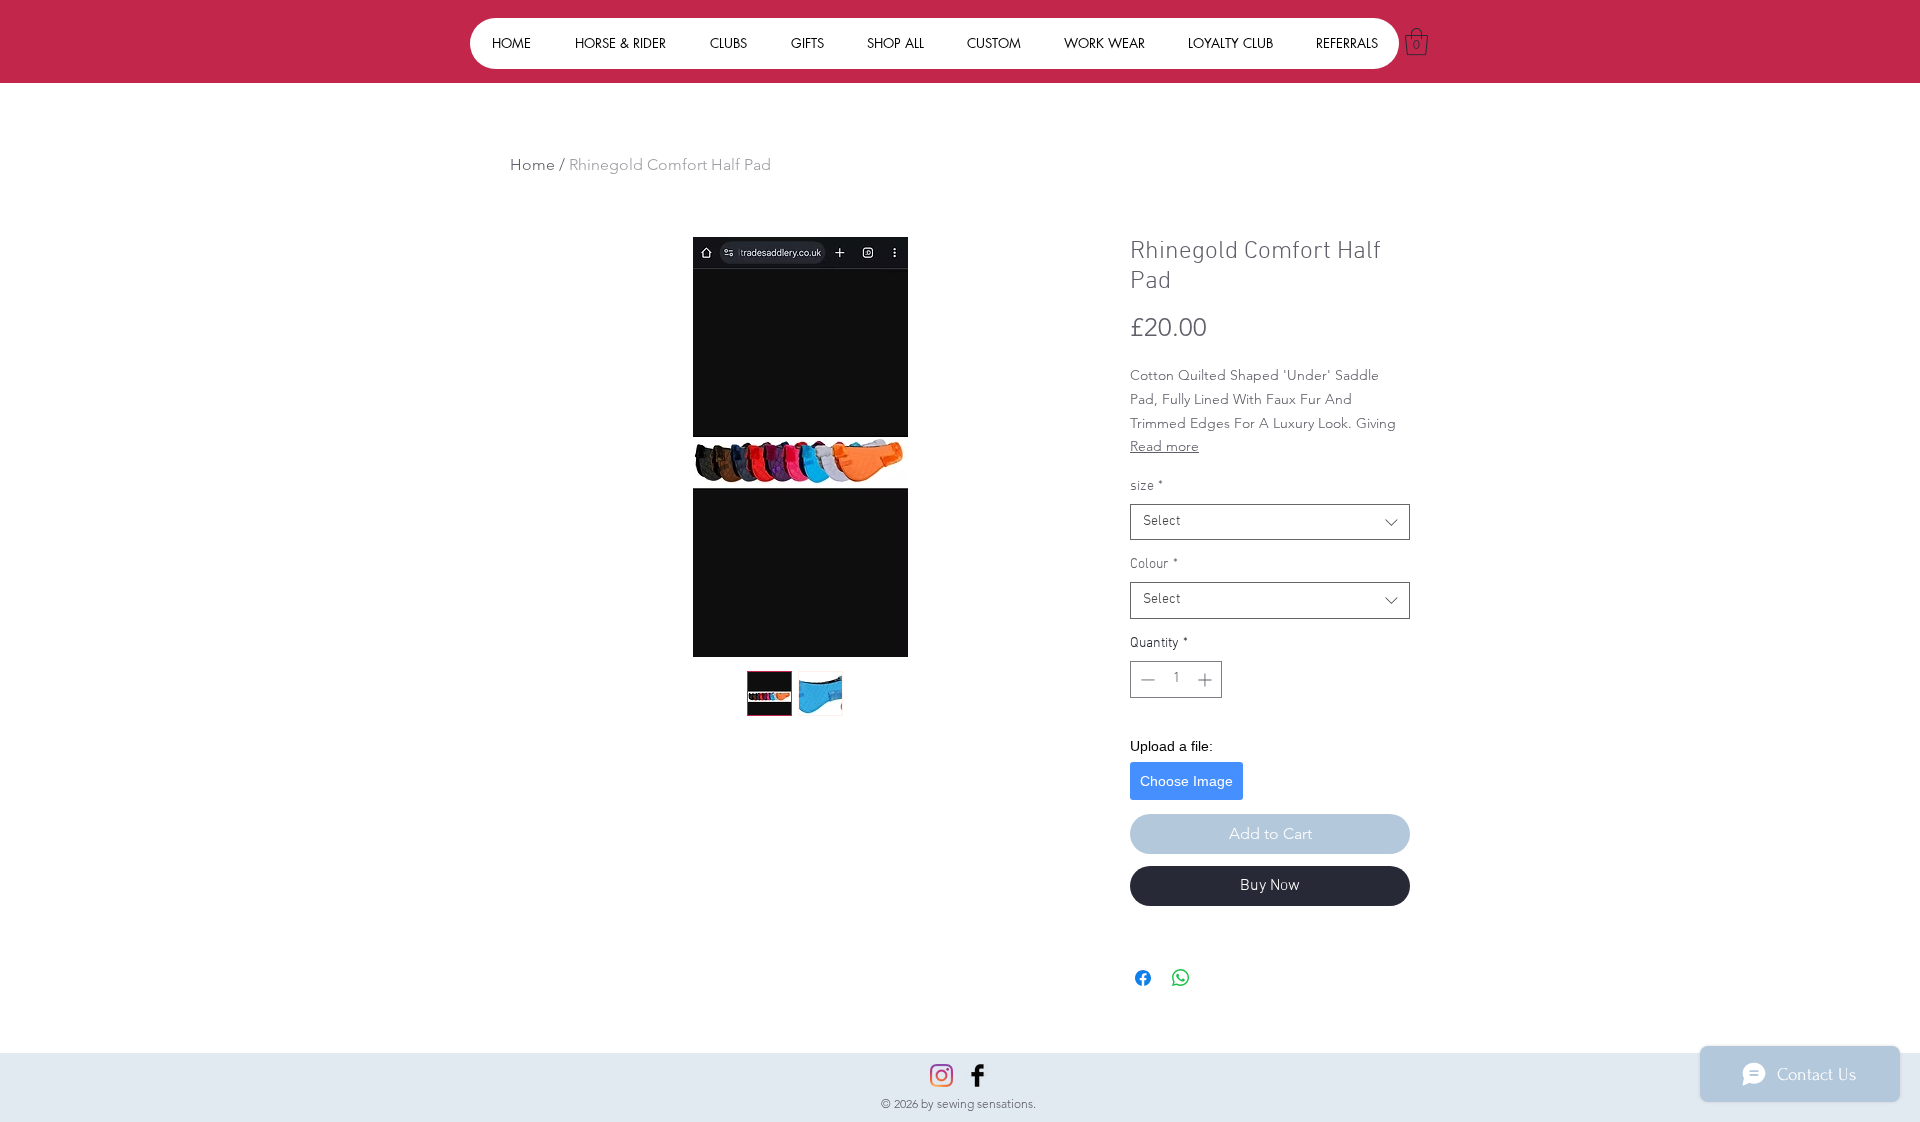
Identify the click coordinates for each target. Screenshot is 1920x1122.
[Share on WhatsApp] (1181, 978)
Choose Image (1186, 781)
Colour (1154, 564)
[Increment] (1206, 679)
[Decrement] (1145, 679)
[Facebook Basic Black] (977, 1075)
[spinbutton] (1176, 679)
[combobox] (1270, 522)
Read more (1164, 446)
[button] (1416, 41)
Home (532, 164)
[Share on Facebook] (1143, 978)
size (1146, 486)
